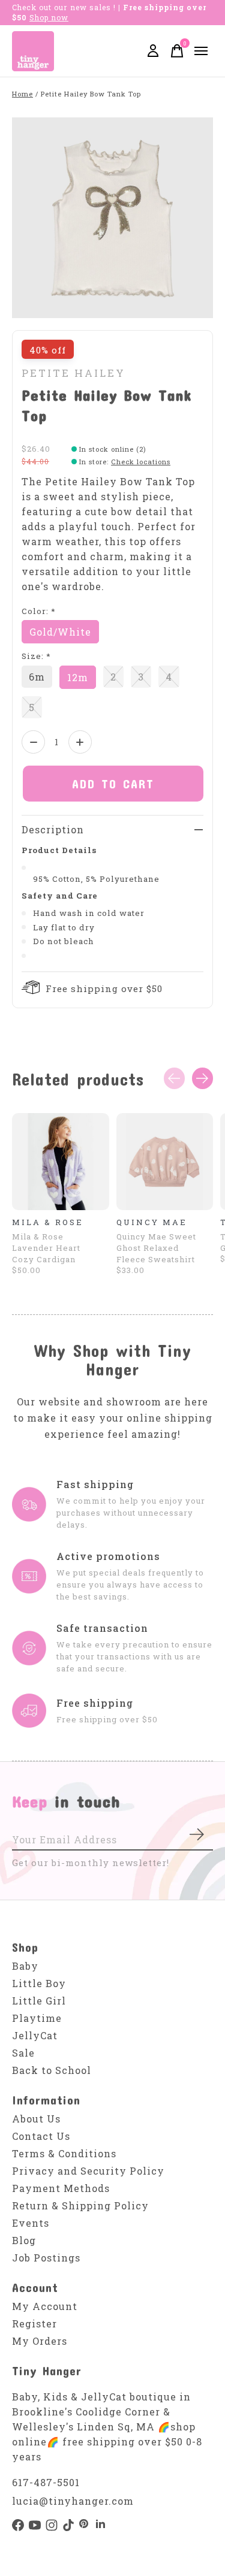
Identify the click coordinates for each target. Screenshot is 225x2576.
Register (34, 2323)
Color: (39, 611)
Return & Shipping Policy (80, 2205)
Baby (25, 1966)
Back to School (52, 2070)
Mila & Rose (48, 1222)
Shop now (49, 17)
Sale (23, 2053)
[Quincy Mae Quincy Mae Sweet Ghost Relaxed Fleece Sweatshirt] (165, 1162)
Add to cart (113, 784)
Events (31, 2223)
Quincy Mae (152, 1222)
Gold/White (60, 632)
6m (37, 677)
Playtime (37, 2018)
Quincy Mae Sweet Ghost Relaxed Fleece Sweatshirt (156, 1247)
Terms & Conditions (64, 2153)
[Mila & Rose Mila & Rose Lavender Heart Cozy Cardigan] (61, 1162)
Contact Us (41, 2136)
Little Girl (39, 2001)
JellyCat (35, 2035)
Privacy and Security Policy (88, 2171)
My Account (45, 2306)
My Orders (40, 2341)
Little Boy (39, 1983)
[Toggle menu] (201, 51)
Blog (24, 2240)
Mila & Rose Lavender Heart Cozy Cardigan (46, 1247)
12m (78, 677)
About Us (36, 2119)
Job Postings (46, 2258)
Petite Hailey (73, 373)
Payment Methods (61, 2188)
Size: (36, 656)
